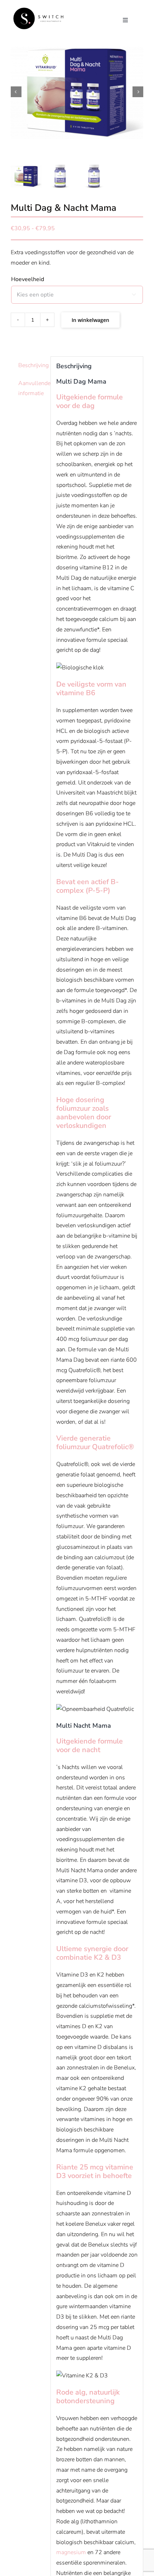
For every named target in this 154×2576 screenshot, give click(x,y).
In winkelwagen (90, 320)
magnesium (71, 2552)
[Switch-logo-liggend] (38, 10)
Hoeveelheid (28, 279)
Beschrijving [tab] (32, 365)
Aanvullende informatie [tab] (32, 388)
